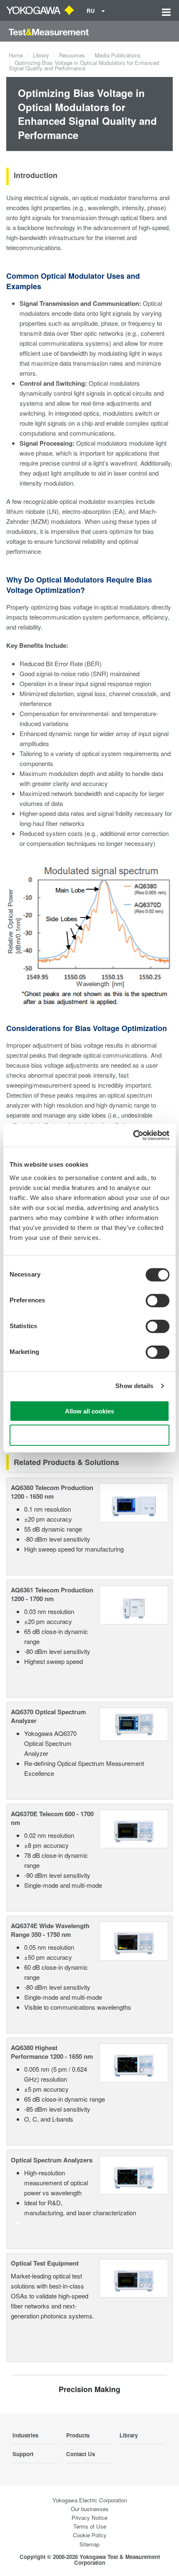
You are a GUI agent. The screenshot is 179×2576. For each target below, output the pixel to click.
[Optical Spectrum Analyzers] (134, 2174)
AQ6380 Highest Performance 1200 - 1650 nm (52, 2052)
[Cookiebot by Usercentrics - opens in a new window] (133, 1135)
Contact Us (81, 2454)
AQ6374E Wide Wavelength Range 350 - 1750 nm (50, 1930)
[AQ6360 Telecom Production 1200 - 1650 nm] (134, 1502)
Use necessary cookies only (89, 1435)
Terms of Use (90, 2526)
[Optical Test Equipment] (134, 2277)
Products (78, 2435)
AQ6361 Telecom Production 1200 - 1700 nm (52, 1594)
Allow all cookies (89, 1411)
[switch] (158, 1300)
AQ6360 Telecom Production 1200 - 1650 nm (52, 1492)
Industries (25, 2435)
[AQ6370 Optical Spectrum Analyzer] (134, 1723)
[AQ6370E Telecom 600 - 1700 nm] (134, 1828)
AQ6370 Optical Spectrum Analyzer (48, 1716)
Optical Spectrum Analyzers (52, 2160)
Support (23, 2454)
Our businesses (90, 2509)
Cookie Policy (90, 2535)
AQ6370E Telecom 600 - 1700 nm (52, 1818)
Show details (134, 1386)
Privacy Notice (89, 2518)
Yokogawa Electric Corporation (90, 2500)
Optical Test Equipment (45, 2263)
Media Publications (118, 55)
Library (41, 55)
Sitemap (89, 2544)
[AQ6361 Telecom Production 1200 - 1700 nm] (134, 1604)
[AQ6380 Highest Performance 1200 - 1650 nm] (134, 2062)
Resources (72, 55)
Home (16, 55)
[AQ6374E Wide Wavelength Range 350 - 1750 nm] (134, 1940)
